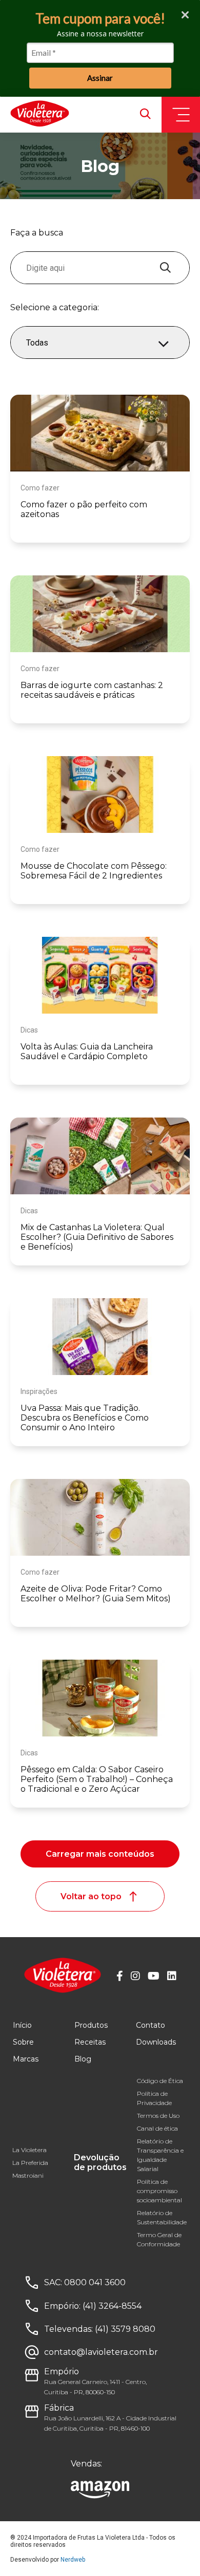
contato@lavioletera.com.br (101, 2352)
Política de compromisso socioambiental (159, 2191)
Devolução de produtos (100, 2162)
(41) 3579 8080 (125, 2329)
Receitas (90, 2042)
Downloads (156, 2042)
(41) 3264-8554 (112, 2306)
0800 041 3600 (95, 2282)
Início (22, 2025)
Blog (83, 2059)
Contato (151, 2025)
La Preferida (30, 2163)
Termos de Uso (158, 2116)
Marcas (26, 2059)
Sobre (23, 2042)
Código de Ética (160, 2081)
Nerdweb (73, 2560)
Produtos (91, 2025)
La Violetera (29, 2150)
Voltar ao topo (91, 1896)
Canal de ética (157, 2128)
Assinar (100, 78)
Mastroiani (28, 2175)
